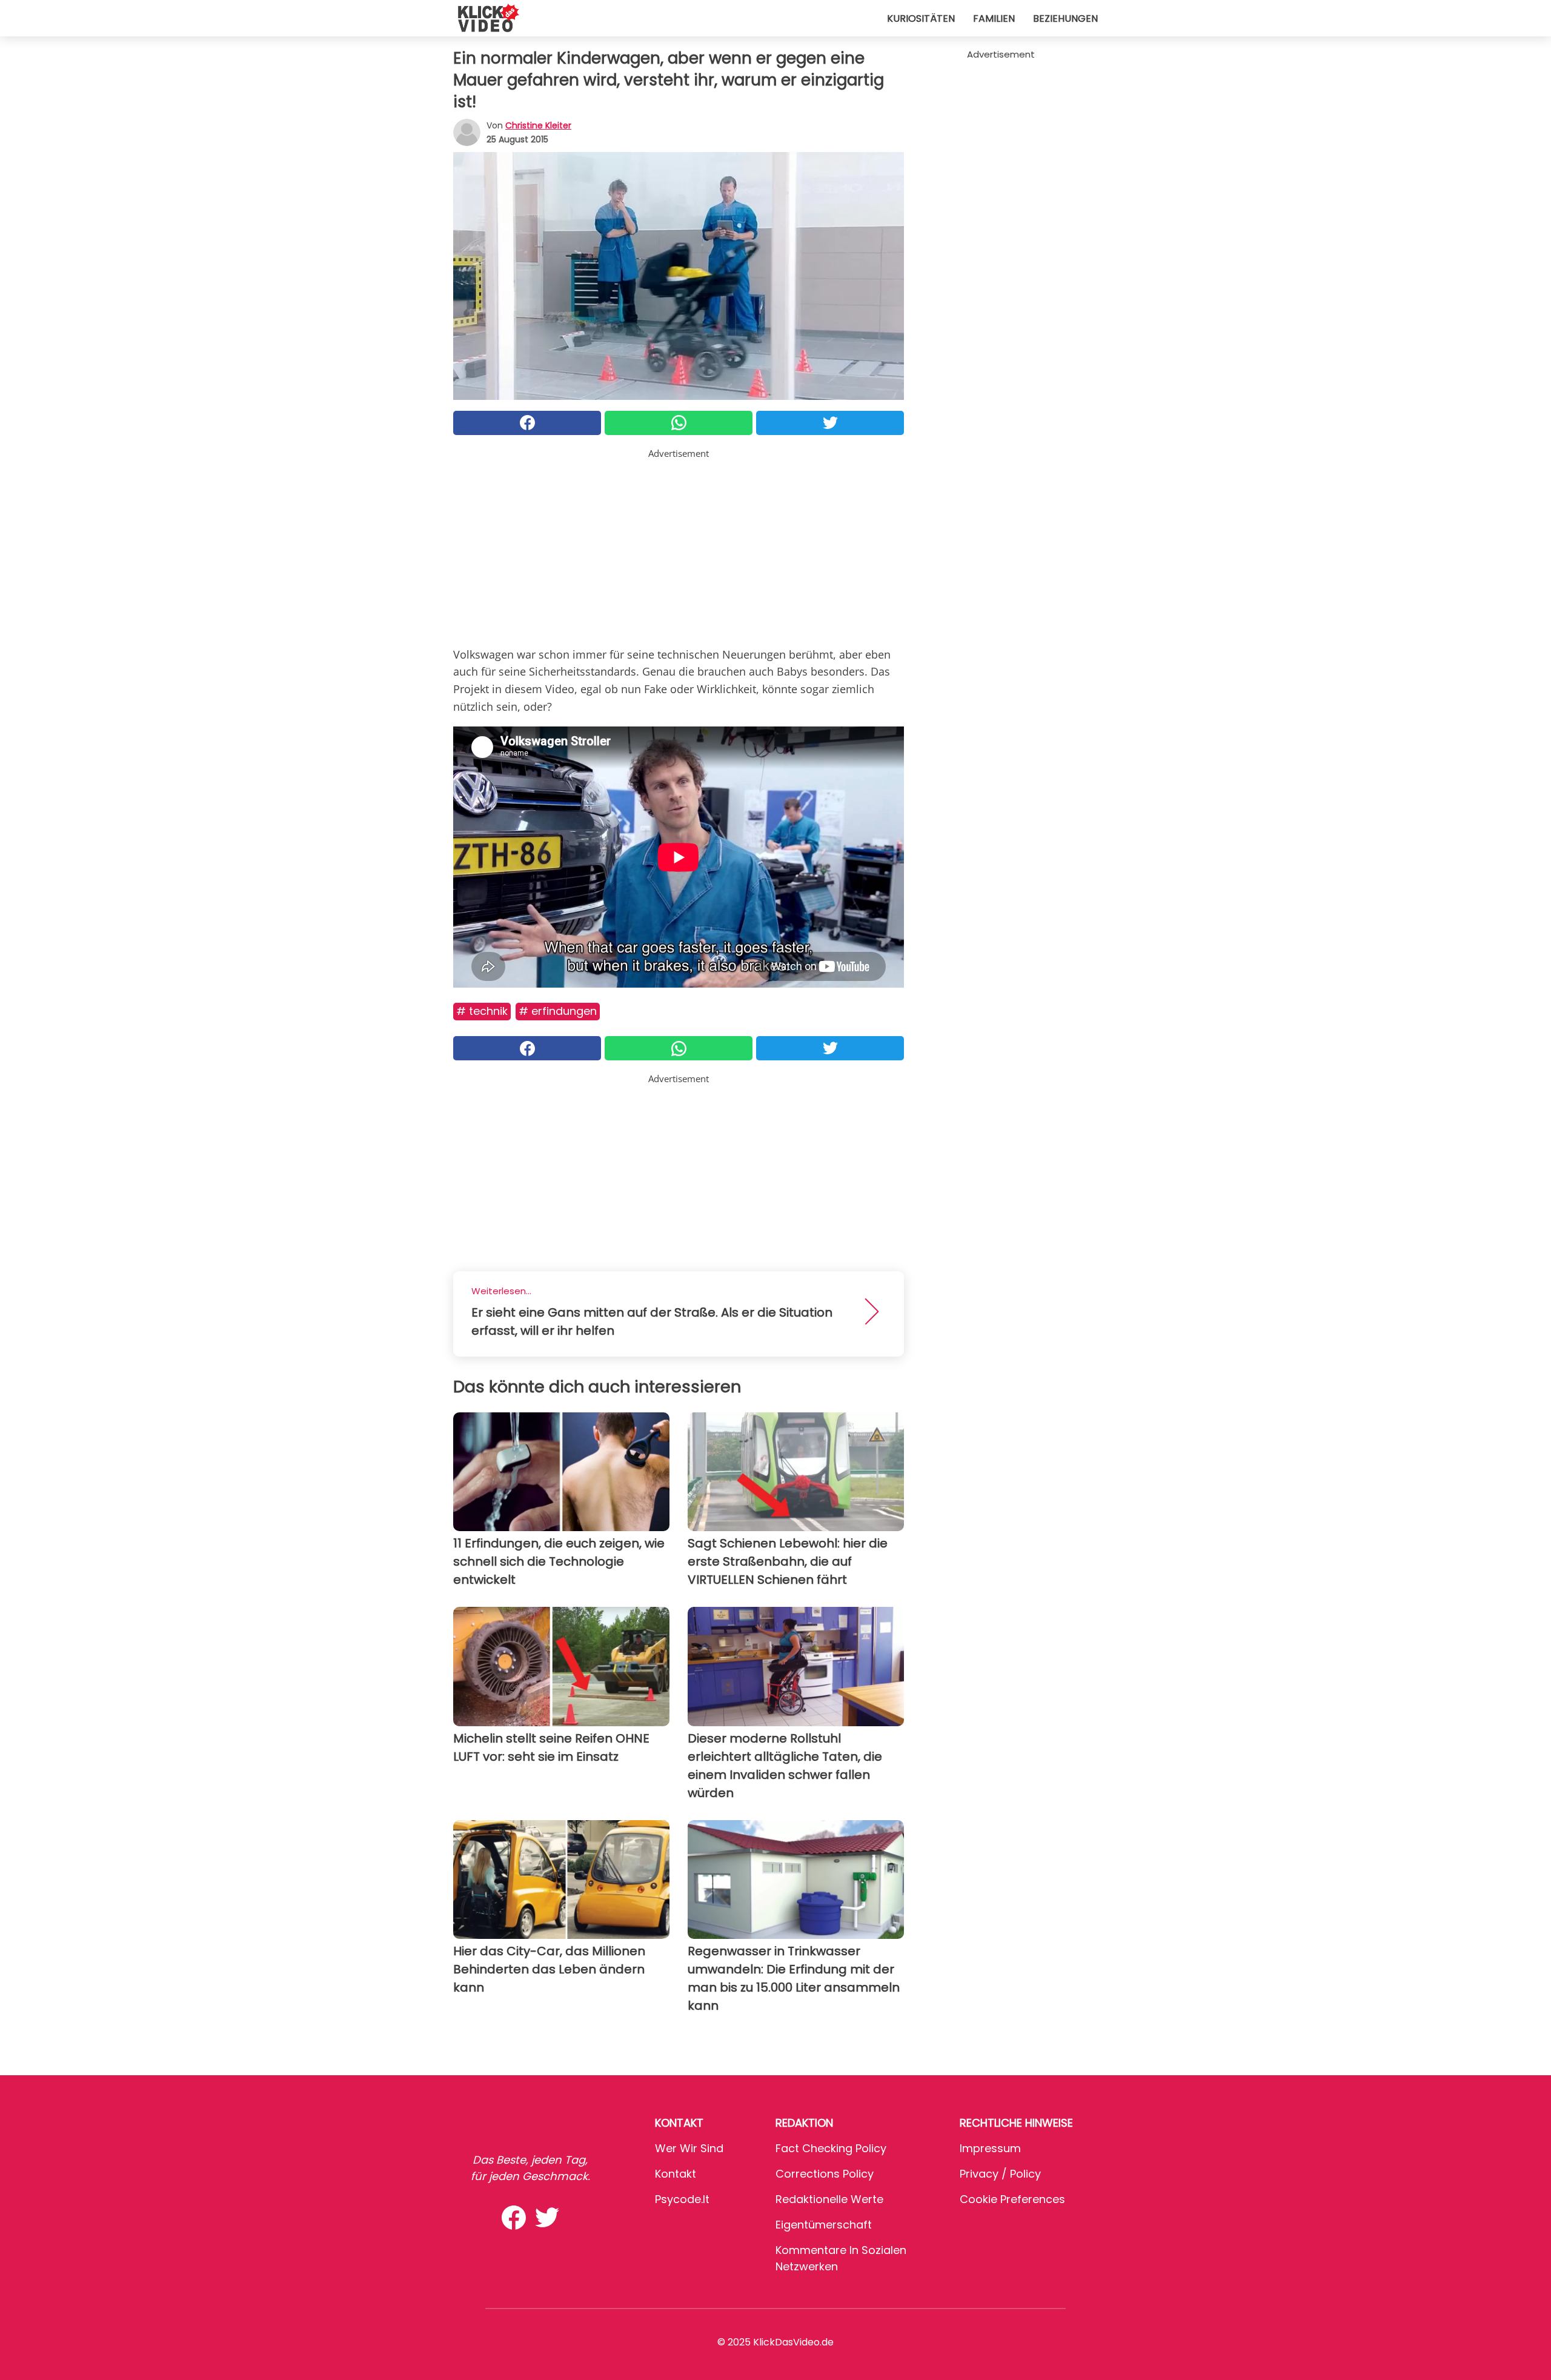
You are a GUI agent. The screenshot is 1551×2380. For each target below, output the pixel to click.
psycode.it (682, 2199)
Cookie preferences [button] (1012, 2199)
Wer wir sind (689, 2148)
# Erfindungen (558, 1011)
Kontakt (676, 2174)
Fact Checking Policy (831, 2148)
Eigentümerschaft (824, 2225)
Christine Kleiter (538, 125)
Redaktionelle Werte (829, 2199)
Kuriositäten (921, 18)
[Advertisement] (679, 545)
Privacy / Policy (1000, 2174)
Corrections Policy (825, 2174)
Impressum (990, 2148)
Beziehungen (1065, 18)
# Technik (482, 1011)
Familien (994, 18)
